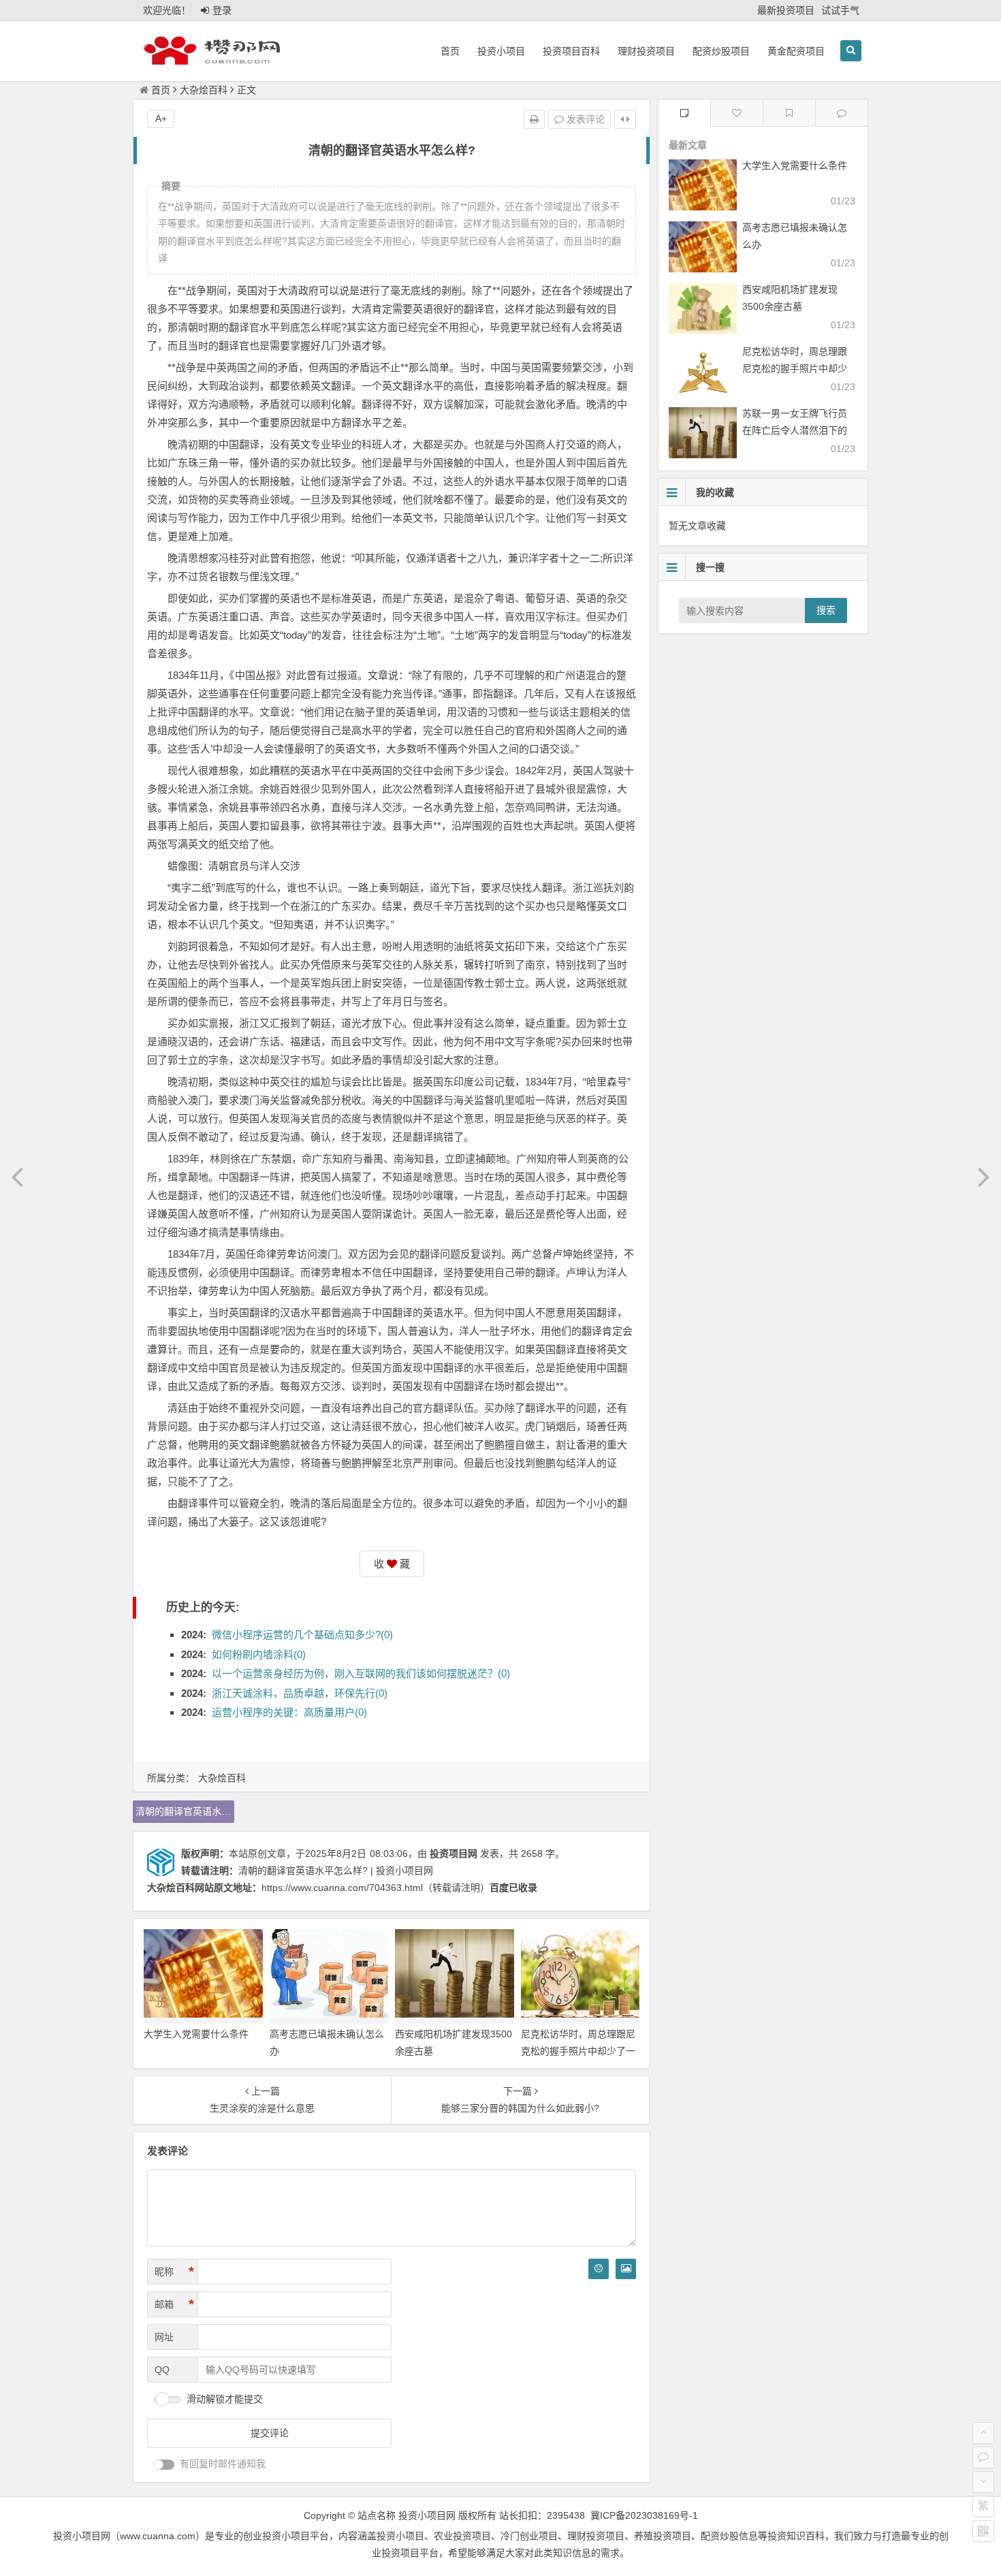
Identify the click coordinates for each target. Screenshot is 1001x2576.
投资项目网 (454, 1854)
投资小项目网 (427, 2515)
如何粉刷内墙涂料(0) (259, 1654)
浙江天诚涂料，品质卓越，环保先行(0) (300, 1693)
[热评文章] (737, 113)
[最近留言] (842, 113)
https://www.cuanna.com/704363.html (342, 1888)
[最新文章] (684, 113)
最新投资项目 (786, 10)
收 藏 (392, 1564)
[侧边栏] (625, 119)
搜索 (826, 610)
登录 (222, 10)
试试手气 (840, 10)
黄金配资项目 (796, 51)
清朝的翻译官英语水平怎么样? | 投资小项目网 (336, 1871)
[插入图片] (626, 2269)
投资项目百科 (571, 51)
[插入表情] (599, 2269)
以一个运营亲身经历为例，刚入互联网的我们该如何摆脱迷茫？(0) (361, 1673)
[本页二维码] (983, 2531)
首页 (450, 51)
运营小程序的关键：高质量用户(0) (289, 1712)
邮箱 (174, 2304)
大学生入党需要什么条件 (196, 2034)
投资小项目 (501, 51)
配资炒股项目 (721, 51)
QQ (162, 2370)
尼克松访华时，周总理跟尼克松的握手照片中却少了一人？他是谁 (578, 2051)
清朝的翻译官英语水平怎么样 (185, 1811)
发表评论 (584, 119)
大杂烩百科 (204, 90)
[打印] (534, 119)
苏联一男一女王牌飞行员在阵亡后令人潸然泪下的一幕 (795, 430)
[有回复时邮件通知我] (164, 2465)
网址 (164, 2337)
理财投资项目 (646, 51)
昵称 (174, 2272)
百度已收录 (513, 1888)
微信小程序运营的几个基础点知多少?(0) (302, 1635)
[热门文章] (789, 113)
